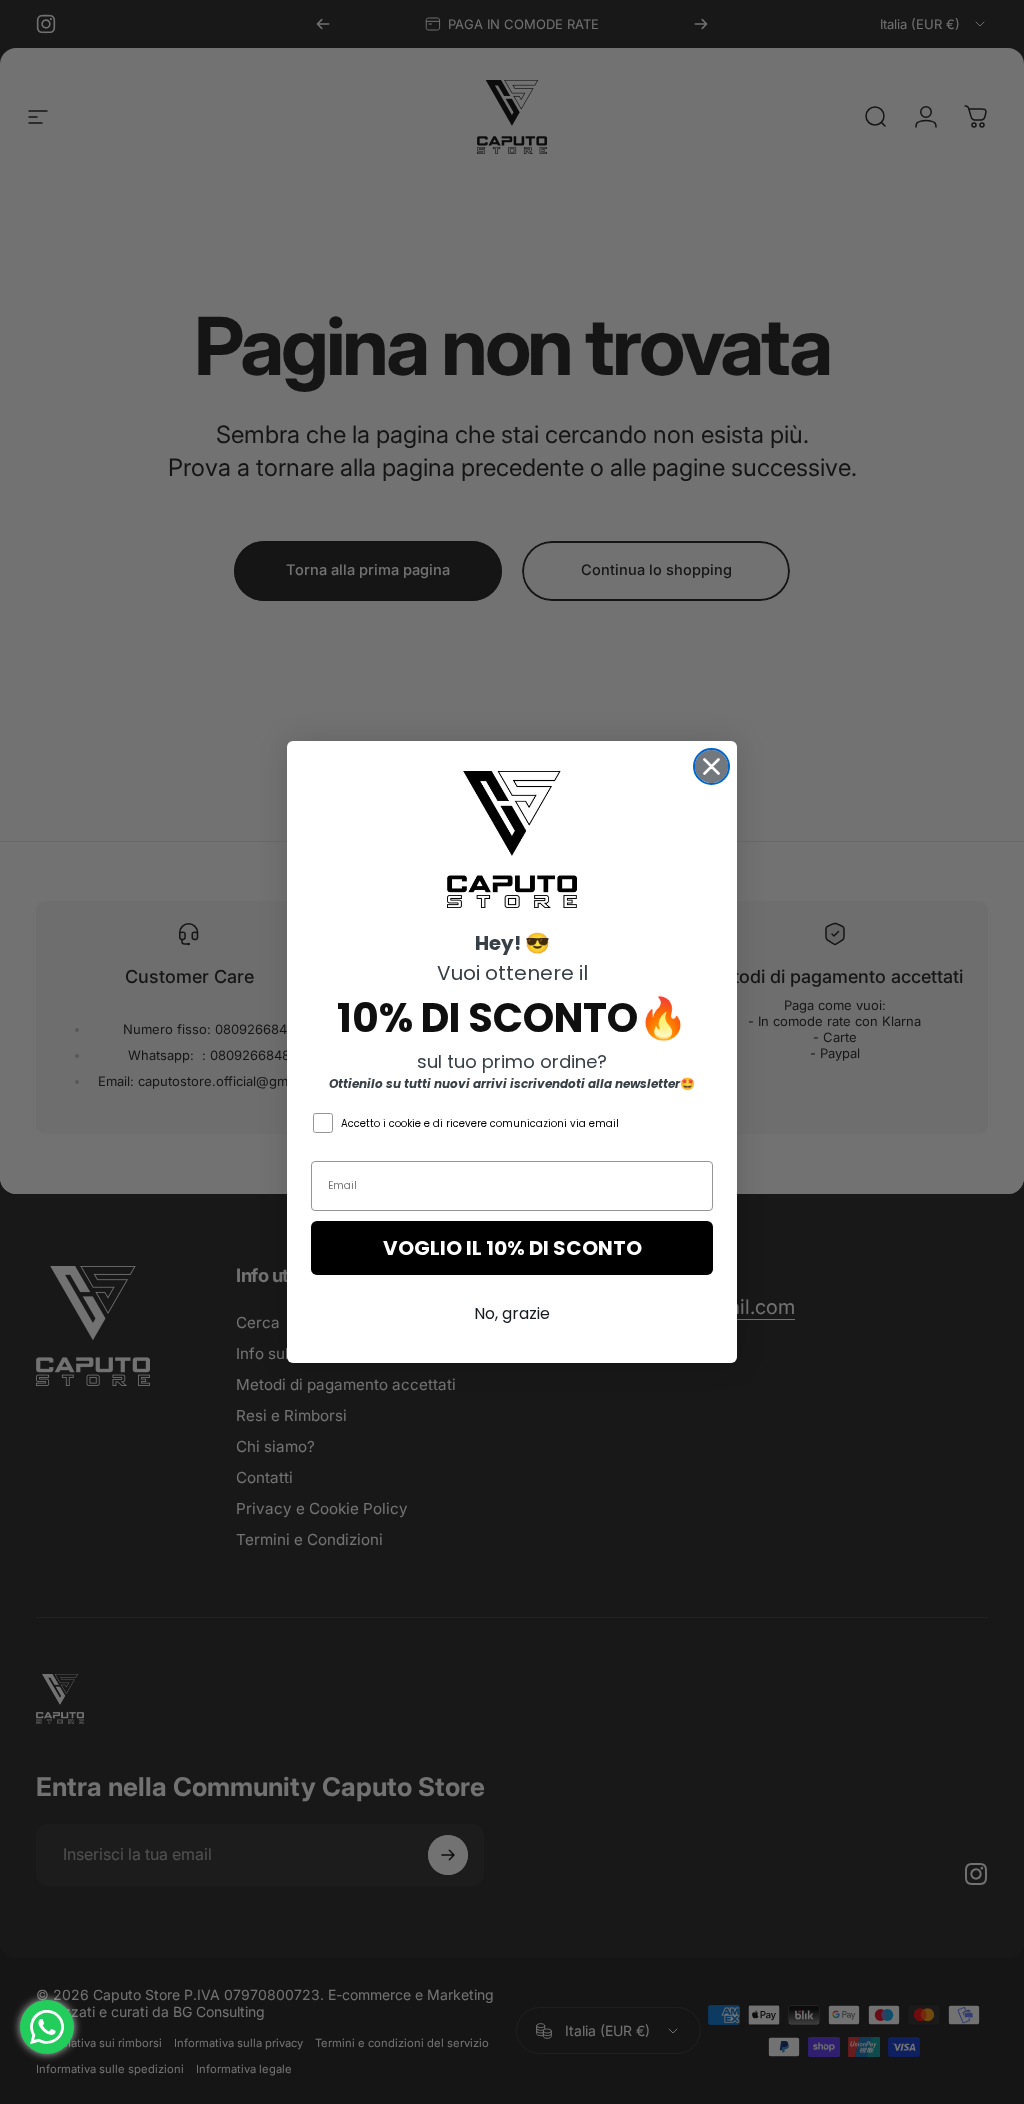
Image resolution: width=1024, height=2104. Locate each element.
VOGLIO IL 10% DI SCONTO (512, 1248)
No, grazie (512, 1313)
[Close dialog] (711, 766)
